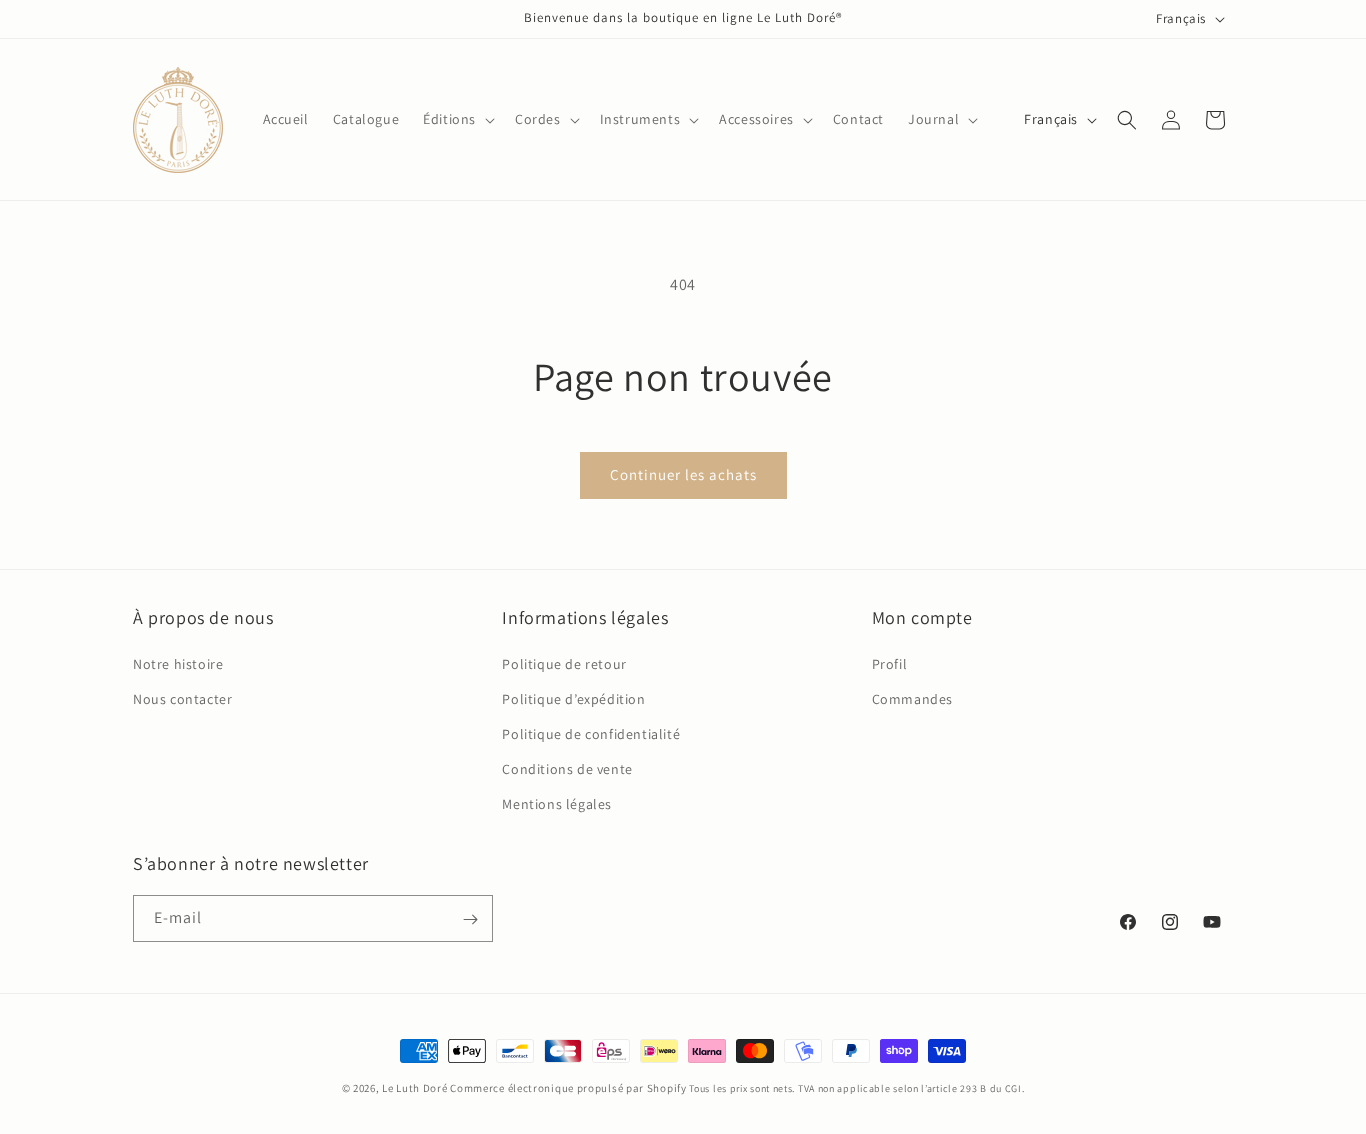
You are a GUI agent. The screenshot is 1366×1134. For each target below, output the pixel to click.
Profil (890, 663)
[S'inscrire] (470, 919)
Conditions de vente (567, 769)
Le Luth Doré (414, 1088)
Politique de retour (564, 663)
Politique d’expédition (573, 698)
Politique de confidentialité (591, 734)
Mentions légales (557, 804)
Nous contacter (182, 698)
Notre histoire (178, 663)
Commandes (912, 698)
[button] (457, 119)
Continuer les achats (683, 474)
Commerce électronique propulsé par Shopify (568, 1088)
